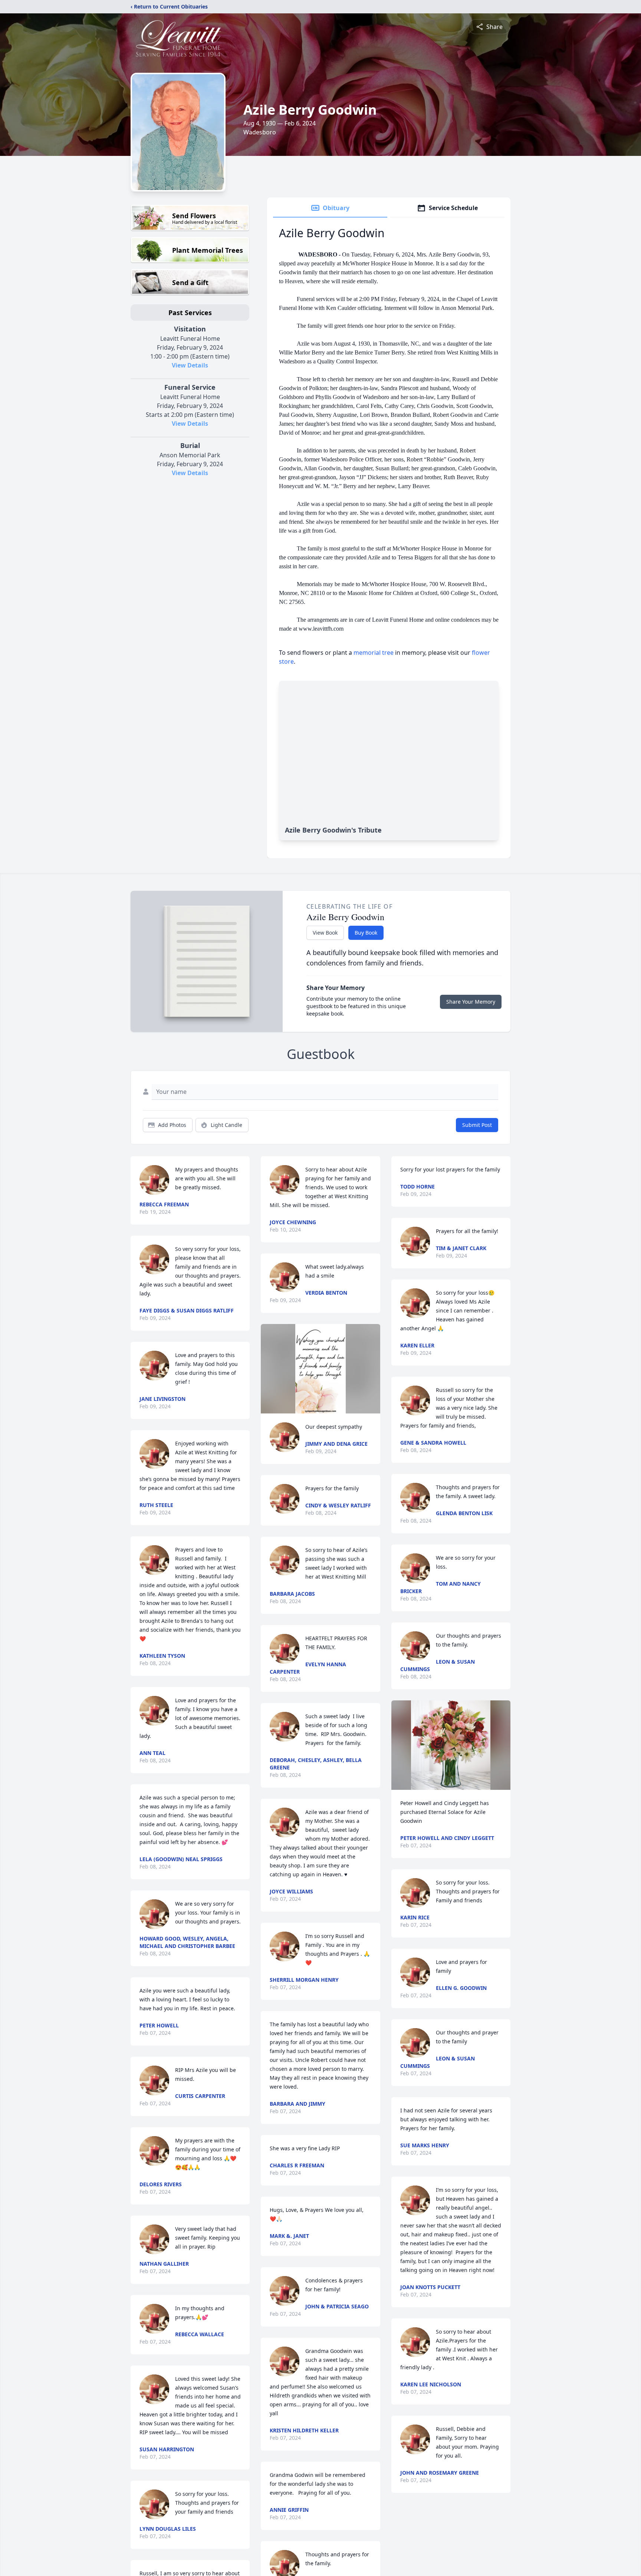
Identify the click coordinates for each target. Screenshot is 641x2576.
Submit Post (477, 1125)
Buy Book (366, 933)
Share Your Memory (471, 1002)
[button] (320, 1369)
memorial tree (374, 653)
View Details (190, 365)
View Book (325, 933)
